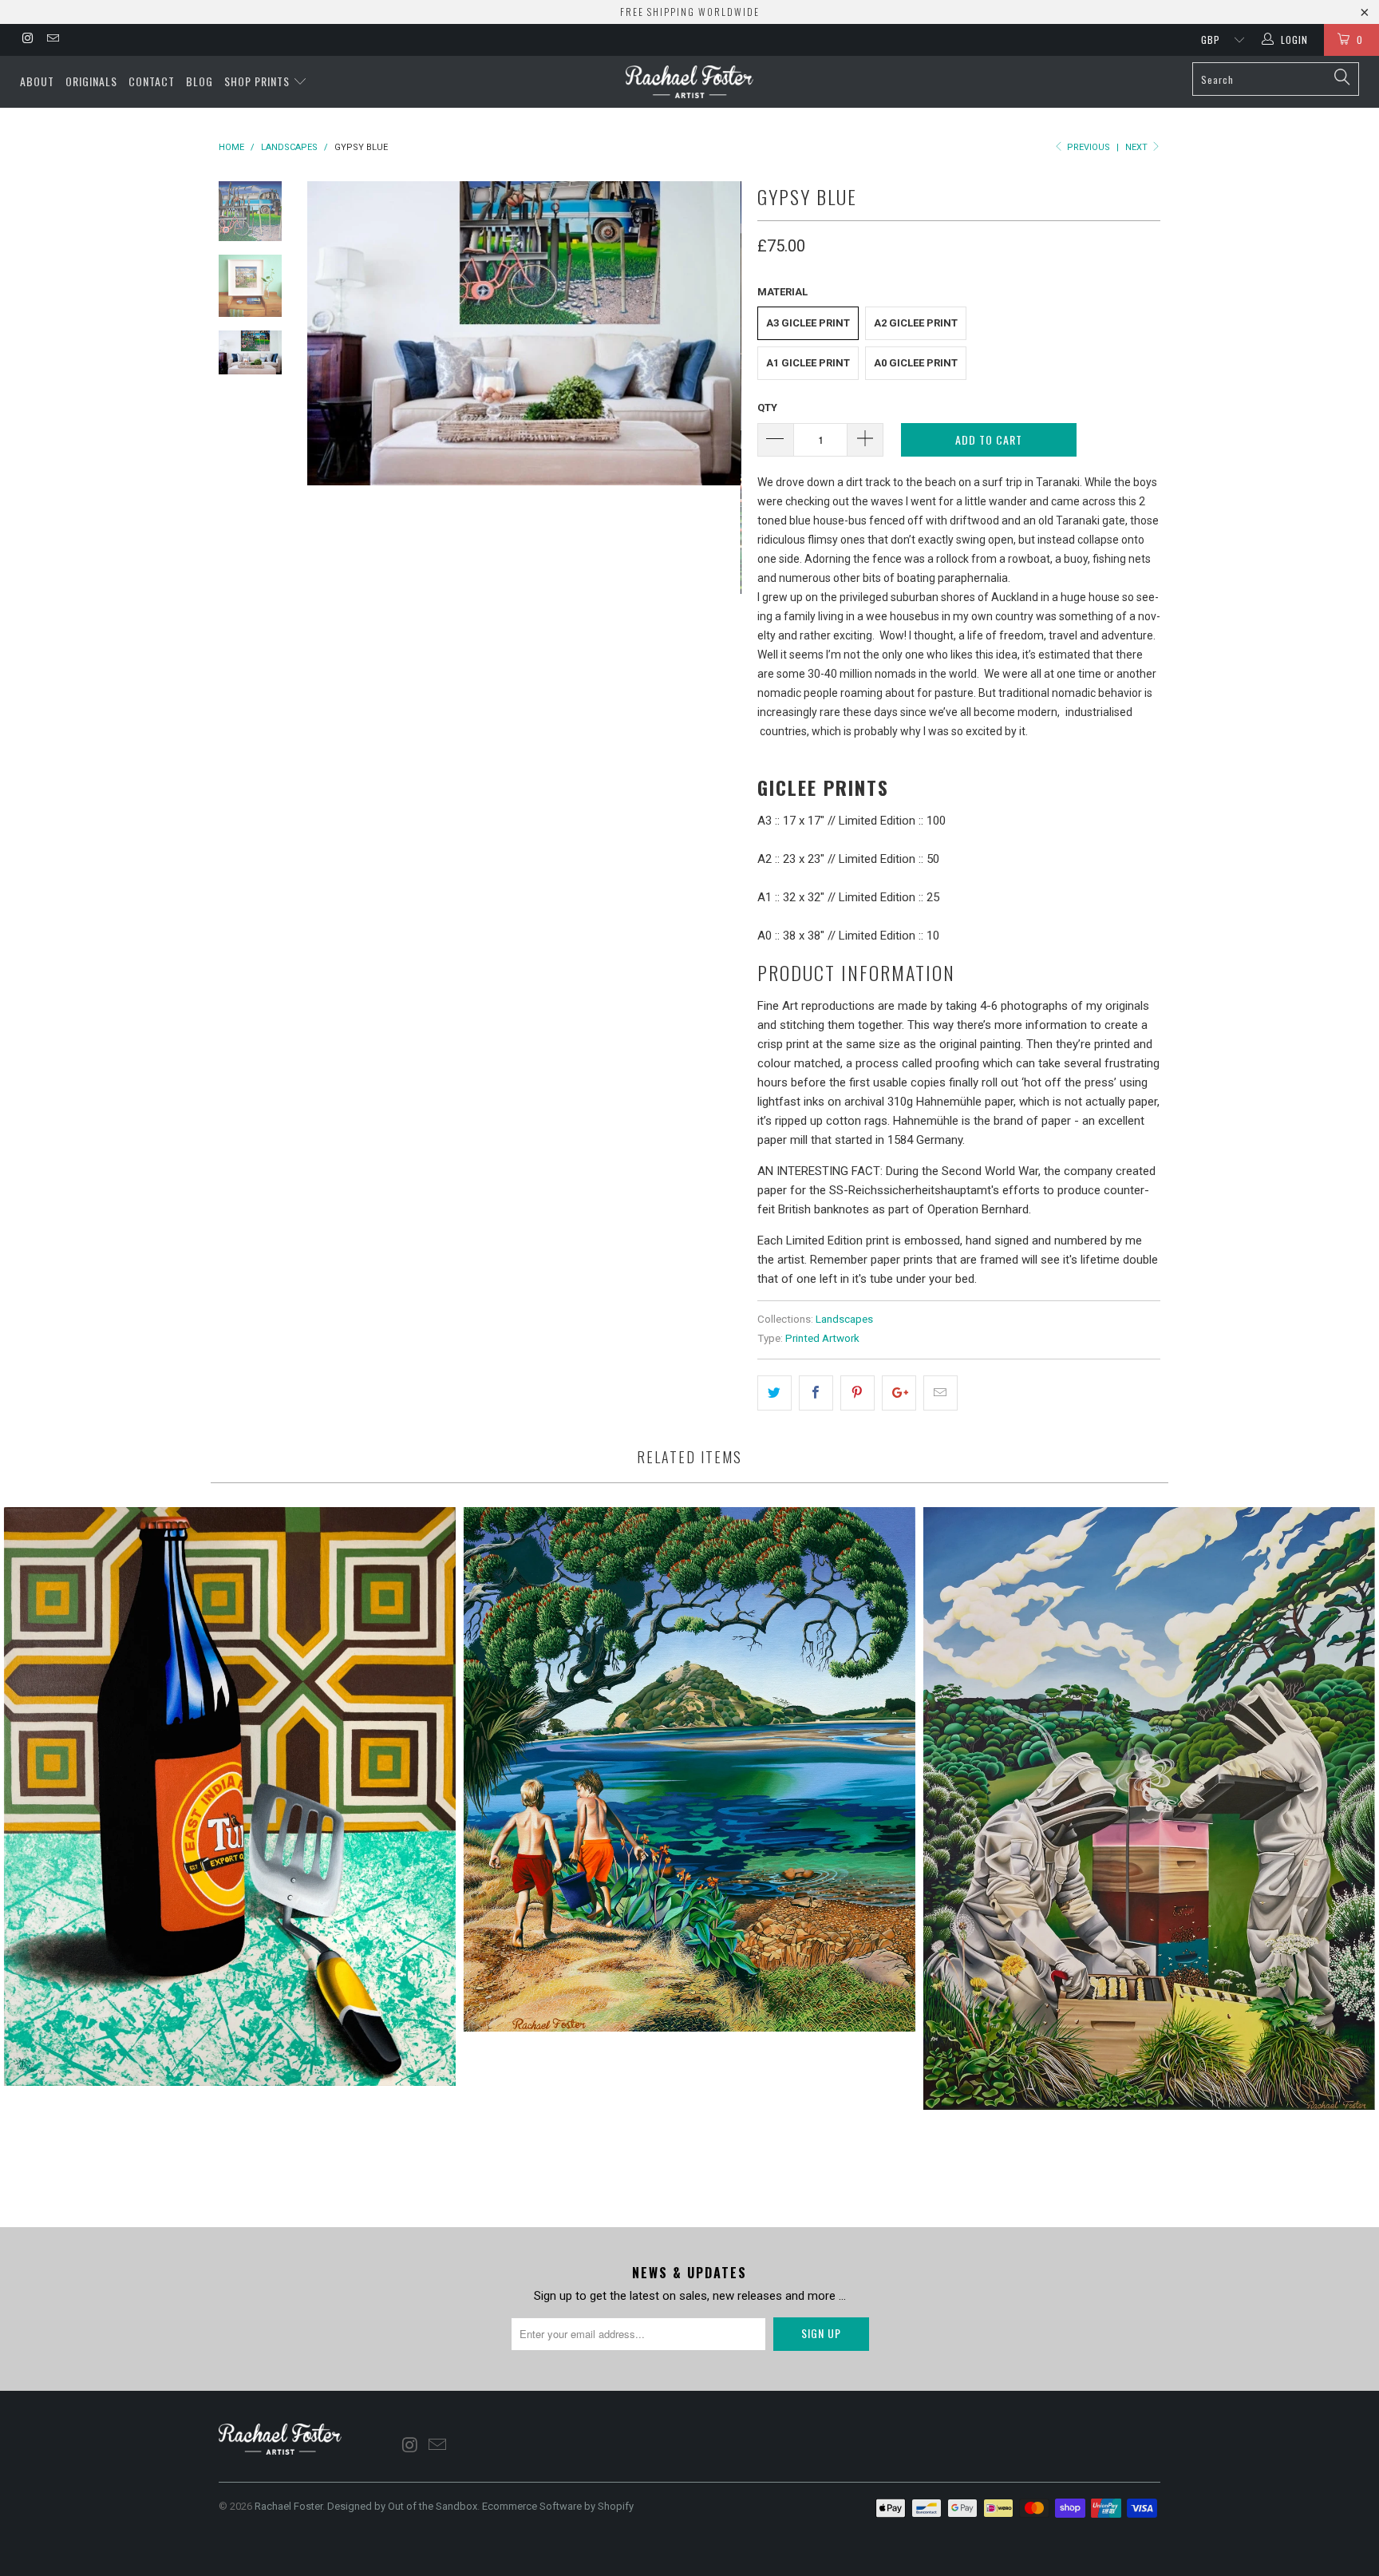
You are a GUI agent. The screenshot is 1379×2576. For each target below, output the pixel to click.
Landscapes (844, 1319)
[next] (718, 398)
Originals (91, 81)
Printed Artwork (822, 1338)
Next (1138, 147)
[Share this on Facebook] (816, 1393)
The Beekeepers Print (1149, 1808)
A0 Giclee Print (916, 363)
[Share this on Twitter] (774, 1393)
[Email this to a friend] (940, 1393)
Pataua (689, 1769)
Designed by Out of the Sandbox (402, 2506)
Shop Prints (259, 81)
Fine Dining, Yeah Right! (230, 1796)
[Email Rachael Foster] (51, 40)
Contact (152, 81)
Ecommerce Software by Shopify (558, 2506)
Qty (767, 408)
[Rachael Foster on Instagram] (27, 40)
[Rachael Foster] (689, 82)
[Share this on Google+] (899, 1393)
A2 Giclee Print (916, 323)
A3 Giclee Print (808, 323)
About (37, 81)
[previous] (330, 398)
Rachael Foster (288, 2506)
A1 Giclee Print (808, 363)
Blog (200, 81)
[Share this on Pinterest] (857, 1393)
